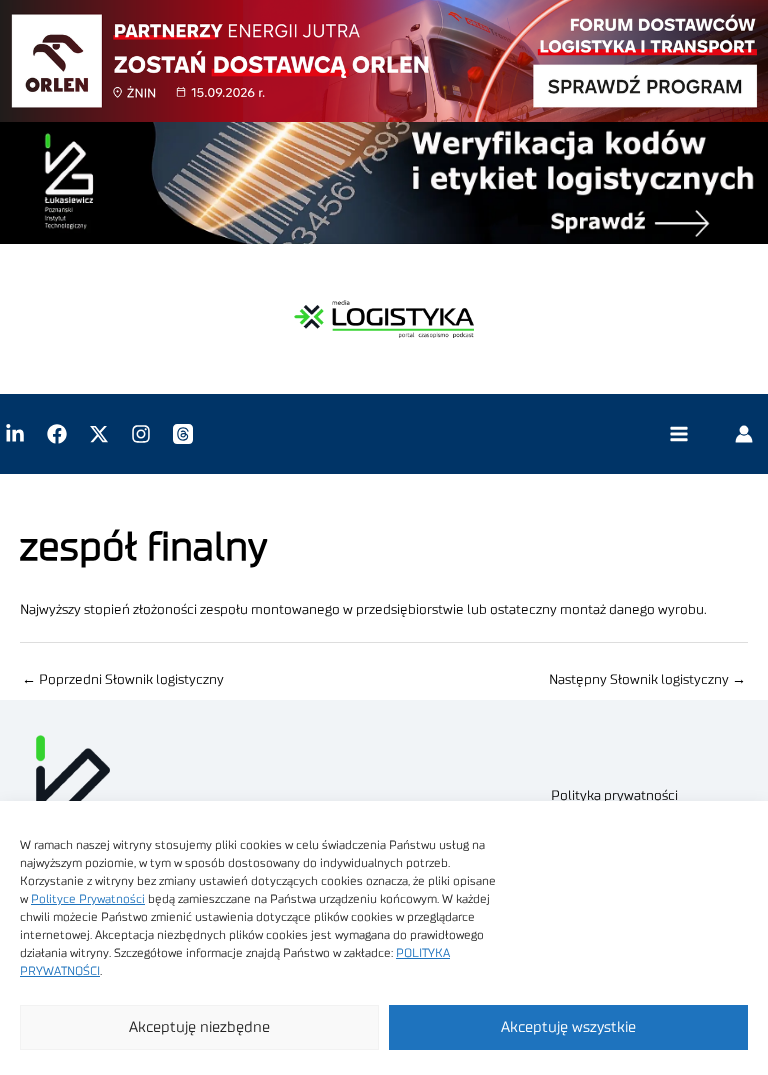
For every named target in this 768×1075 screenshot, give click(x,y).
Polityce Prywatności (88, 899)
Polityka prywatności (614, 796)
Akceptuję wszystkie (568, 1027)
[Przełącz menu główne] (678, 434)
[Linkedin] (15, 434)
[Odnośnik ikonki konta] (744, 434)
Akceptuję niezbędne (199, 1027)
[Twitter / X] (99, 434)
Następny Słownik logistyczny (647, 680)
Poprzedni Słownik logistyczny (123, 680)
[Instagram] (141, 434)
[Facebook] (57, 434)
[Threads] (183, 434)
